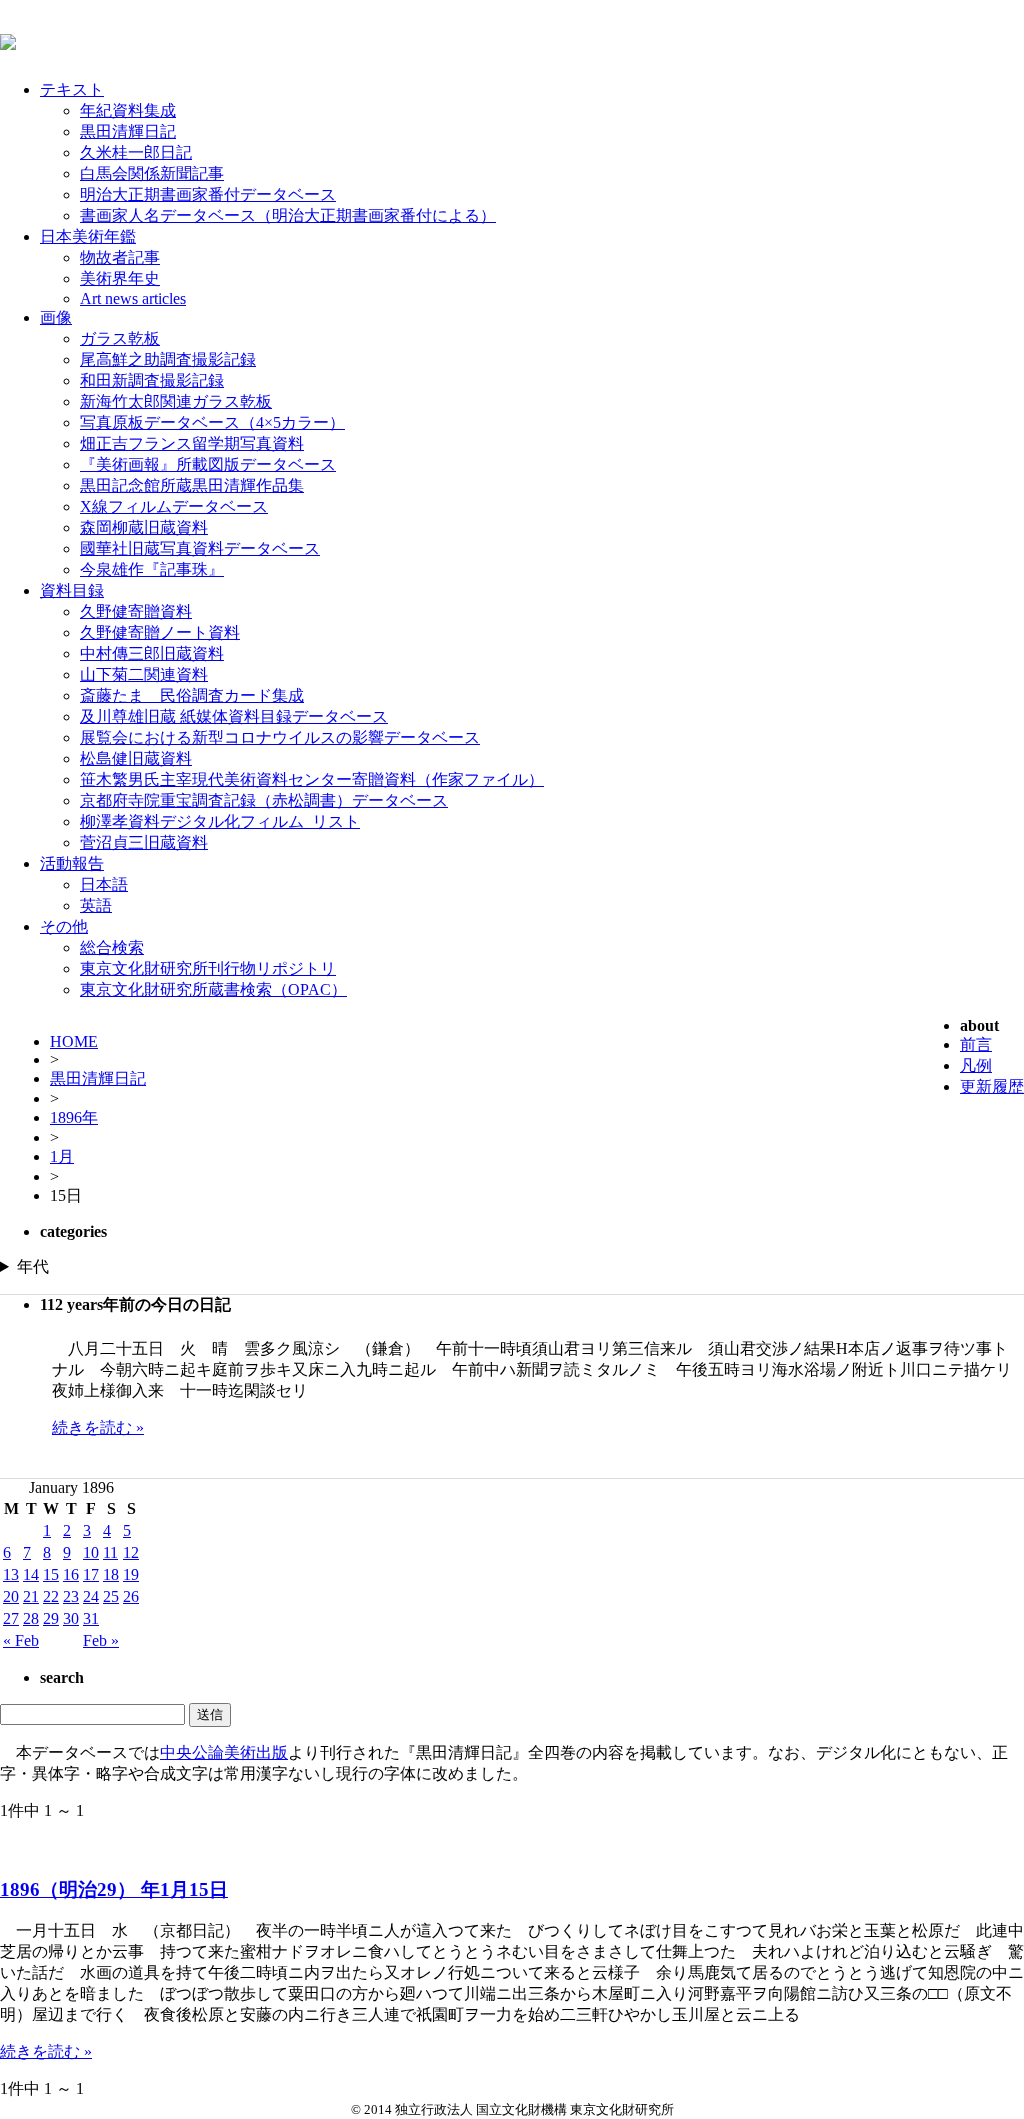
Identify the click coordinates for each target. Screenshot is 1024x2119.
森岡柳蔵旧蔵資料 (144, 527)
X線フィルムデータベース (174, 506)
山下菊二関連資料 (144, 674)
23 (71, 1596)
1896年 (74, 1117)
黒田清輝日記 (128, 131)
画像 (56, 317)
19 (131, 1574)
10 (91, 1552)
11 (110, 1552)
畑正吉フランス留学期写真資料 (192, 443)
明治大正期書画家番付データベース (208, 194)
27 (11, 1618)
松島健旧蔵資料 (136, 758)
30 (71, 1618)
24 (91, 1596)
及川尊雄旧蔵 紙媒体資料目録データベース (234, 716)
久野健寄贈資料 (136, 611)
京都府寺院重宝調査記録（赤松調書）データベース (264, 800)
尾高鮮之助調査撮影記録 (168, 359)
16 (71, 1574)
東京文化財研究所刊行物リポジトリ (208, 968)
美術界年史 (120, 278)
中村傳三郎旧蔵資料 (152, 653)
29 (51, 1618)
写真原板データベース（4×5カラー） (212, 422)
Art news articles (133, 298)
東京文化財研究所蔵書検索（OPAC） (213, 989)
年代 (33, 1266)
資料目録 (72, 590)
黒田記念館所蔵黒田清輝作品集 (192, 485)
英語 (96, 905)
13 (11, 1574)
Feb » (101, 1640)
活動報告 (72, 863)
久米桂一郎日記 (136, 152)
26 (131, 1596)
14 (31, 1574)
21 (31, 1596)
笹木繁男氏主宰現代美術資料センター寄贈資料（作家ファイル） (312, 779)
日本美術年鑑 (88, 236)
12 (131, 1552)
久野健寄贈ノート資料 (160, 632)
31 (91, 1618)
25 (111, 1596)
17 (91, 1574)
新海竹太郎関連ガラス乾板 (176, 401)
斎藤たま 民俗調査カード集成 (192, 695)
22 (51, 1596)
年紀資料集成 (128, 110)
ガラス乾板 (120, 338)
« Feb (21, 1640)
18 (111, 1574)
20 (11, 1596)
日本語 (104, 884)
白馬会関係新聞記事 (152, 173)
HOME (74, 1041)
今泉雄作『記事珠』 (152, 569)
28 (31, 1618)
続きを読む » (98, 1427)
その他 (64, 926)
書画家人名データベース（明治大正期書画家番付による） (288, 215)
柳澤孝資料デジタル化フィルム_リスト (220, 821)
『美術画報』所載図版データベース (208, 464)
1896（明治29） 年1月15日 (114, 1889)
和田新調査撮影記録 (152, 380)
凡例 (976, 1065)
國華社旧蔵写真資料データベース (200, 548)
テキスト (72, 89)
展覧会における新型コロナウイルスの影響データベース (280, 737)
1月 (62, 1156)
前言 (976, 1044)
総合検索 (112, 947)
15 (51, 1574)
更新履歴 (992, 1086)
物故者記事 (120, 257)
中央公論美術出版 (224, 1752)
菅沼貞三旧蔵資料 (144, 842)
